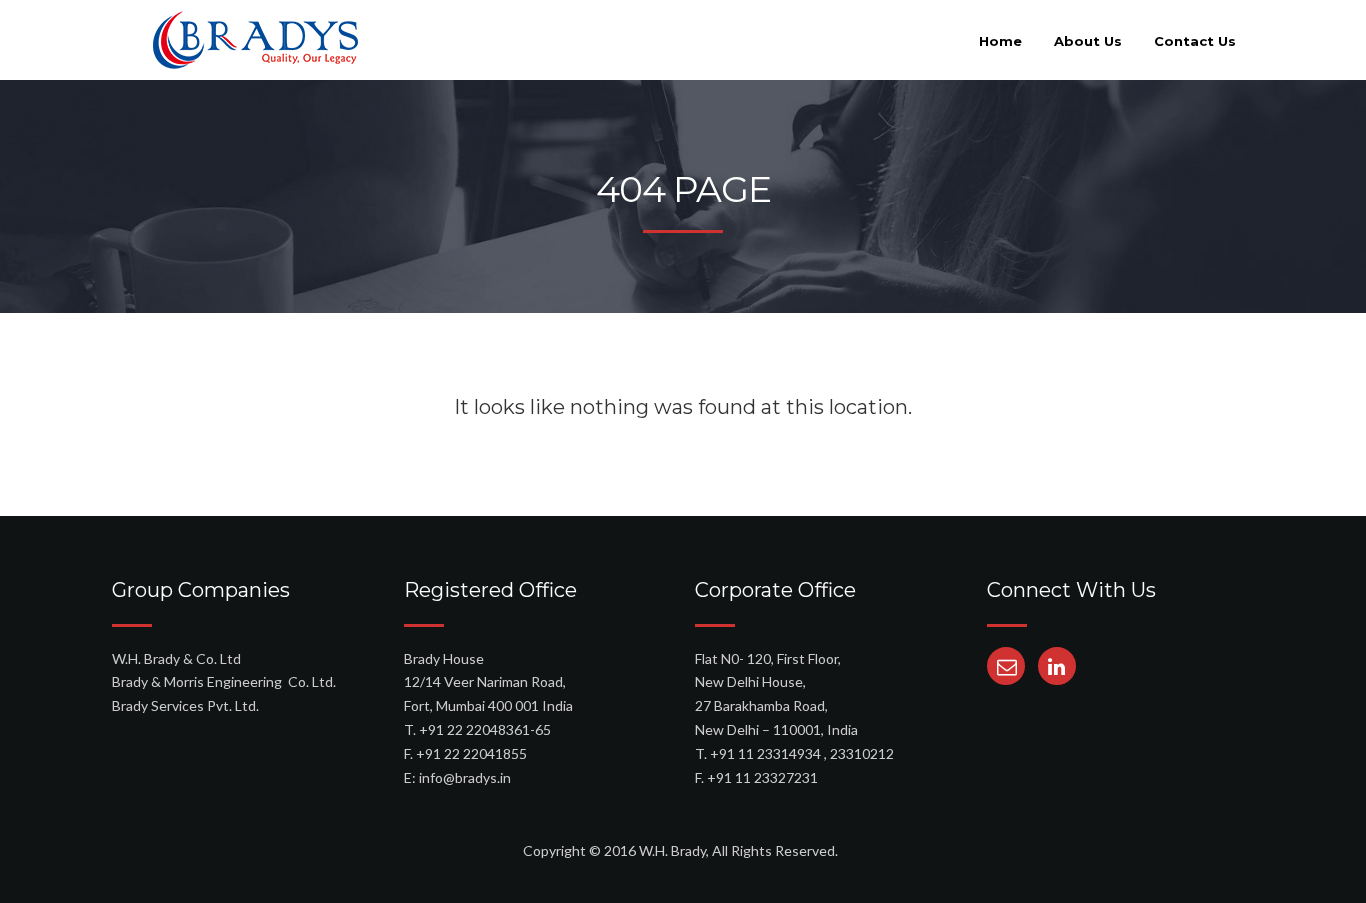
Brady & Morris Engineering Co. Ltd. (224, 681)
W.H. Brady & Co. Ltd (176, 658)
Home (1000, 41)
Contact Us (1195, 41)
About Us (1088, 41)
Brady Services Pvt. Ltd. (185, 705)
